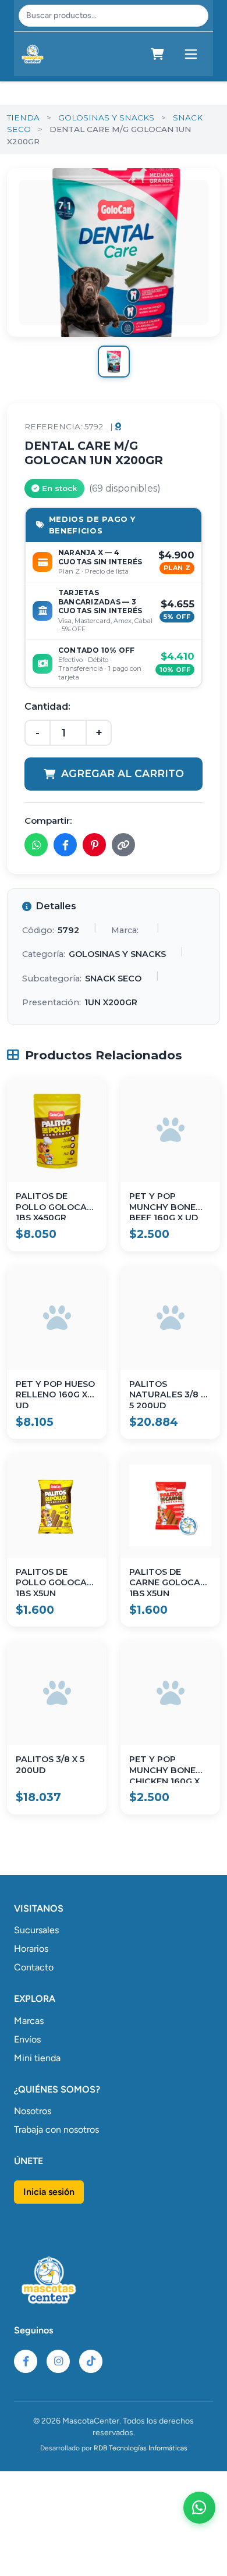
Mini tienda (37, 2058)
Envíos (27, 2039)
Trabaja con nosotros (56, 2130)
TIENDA (23, 118)
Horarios (31, 1949)
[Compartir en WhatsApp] (36, 845)
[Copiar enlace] (123, 845)
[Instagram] (58, 2361)
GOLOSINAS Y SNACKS (106, 118)
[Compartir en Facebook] (65, 845)
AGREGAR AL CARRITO (123, 773)
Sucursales (36, 1930)
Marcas (29, 2021)
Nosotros (33, 2111)
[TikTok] (91, 2361)
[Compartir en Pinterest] (94, 845)
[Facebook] (26, 2361)
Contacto (34, 1967)
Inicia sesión (49, 2192)
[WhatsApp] (199, 2508)
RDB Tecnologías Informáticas (141, 2448)
